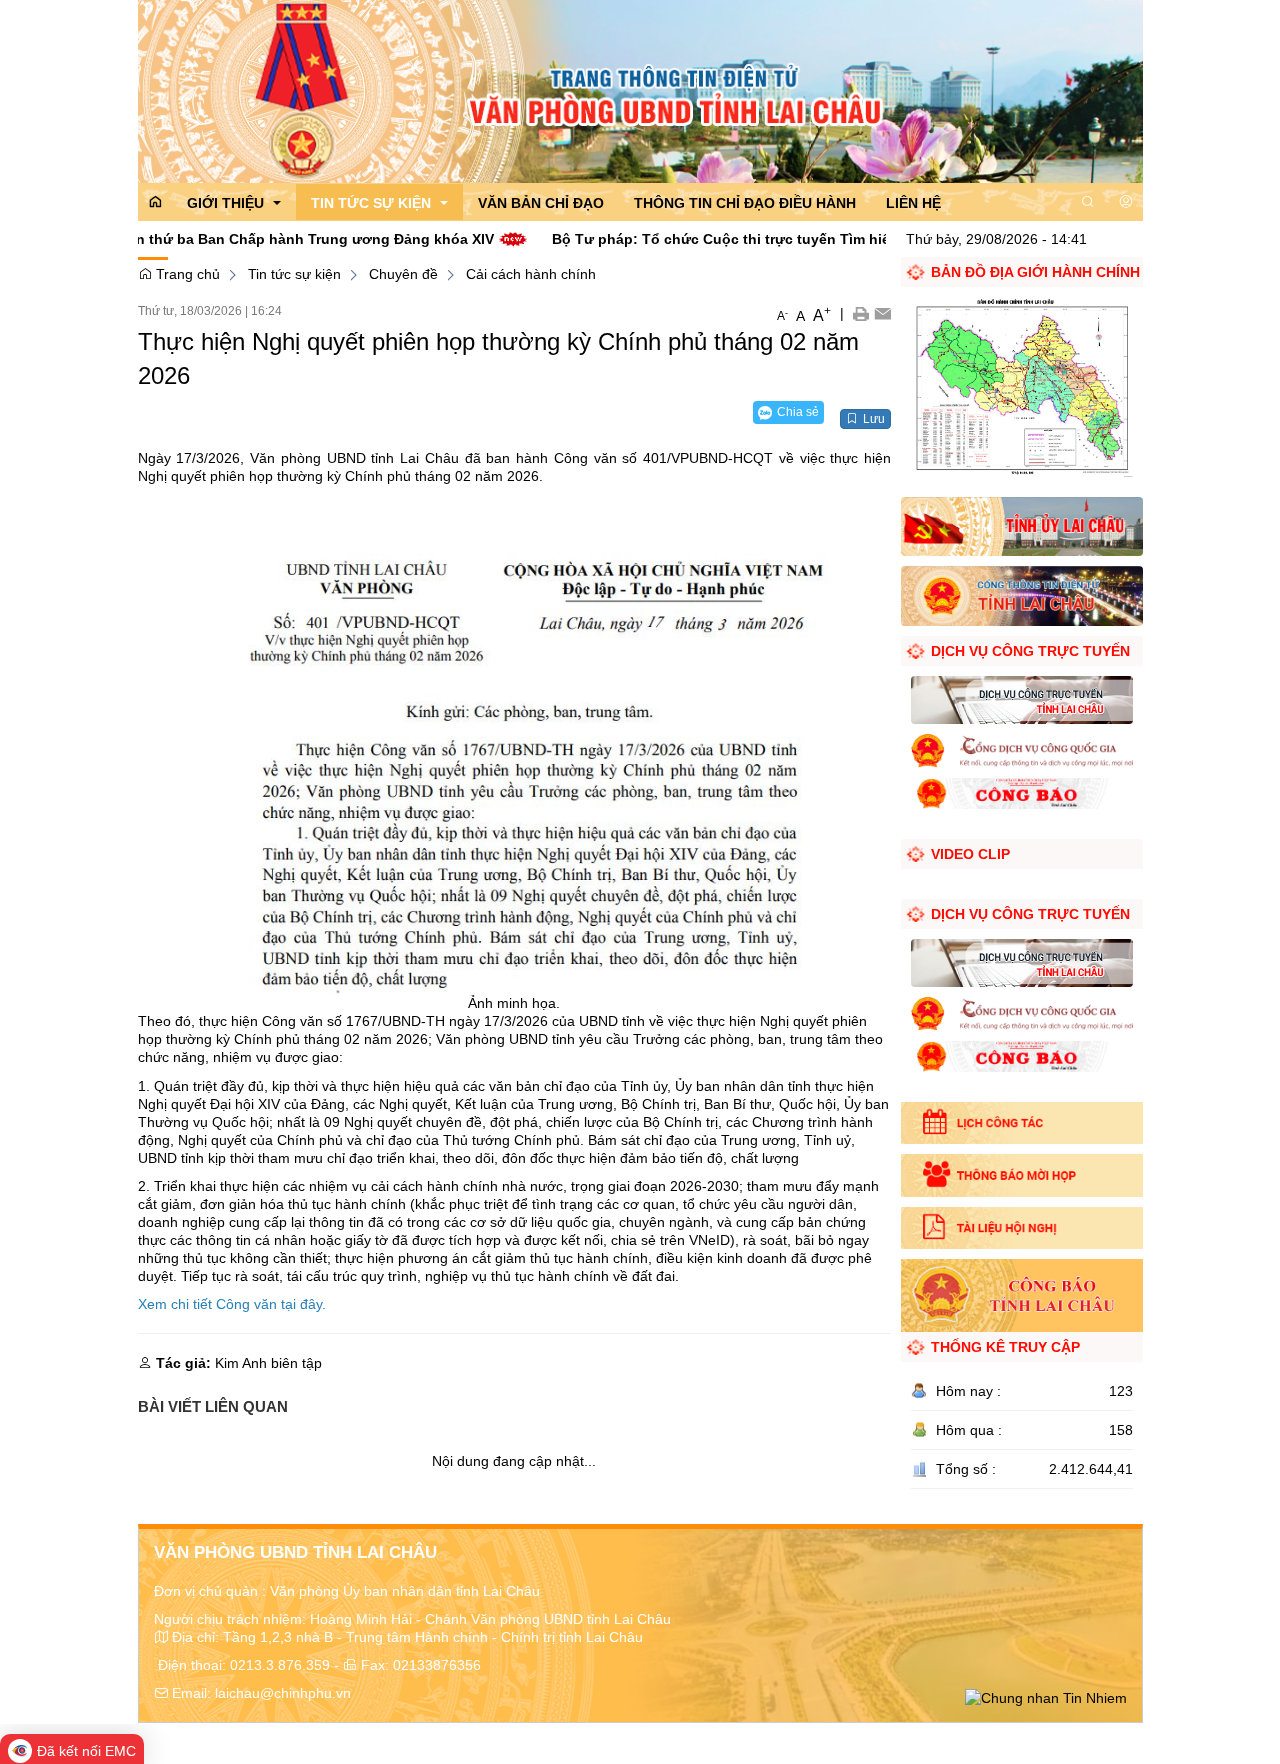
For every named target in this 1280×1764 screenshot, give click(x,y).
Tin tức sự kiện (294, 274)
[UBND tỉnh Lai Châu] (1021, 595)
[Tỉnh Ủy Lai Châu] (1021, 525)
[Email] (882, 313)
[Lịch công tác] (1021, 1123)
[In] (860, 313)
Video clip (970, 854)
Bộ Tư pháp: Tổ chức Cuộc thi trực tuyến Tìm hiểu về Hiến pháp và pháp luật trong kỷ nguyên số (801, 239)
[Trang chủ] (640, 90)
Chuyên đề (403, 274)
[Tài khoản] (1126, 202)
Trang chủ (186, 274)
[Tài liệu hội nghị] (1021, 1228)
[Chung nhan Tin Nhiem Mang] (1046, 1697)
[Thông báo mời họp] (1021, 1175)
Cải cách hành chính (531, 274)
